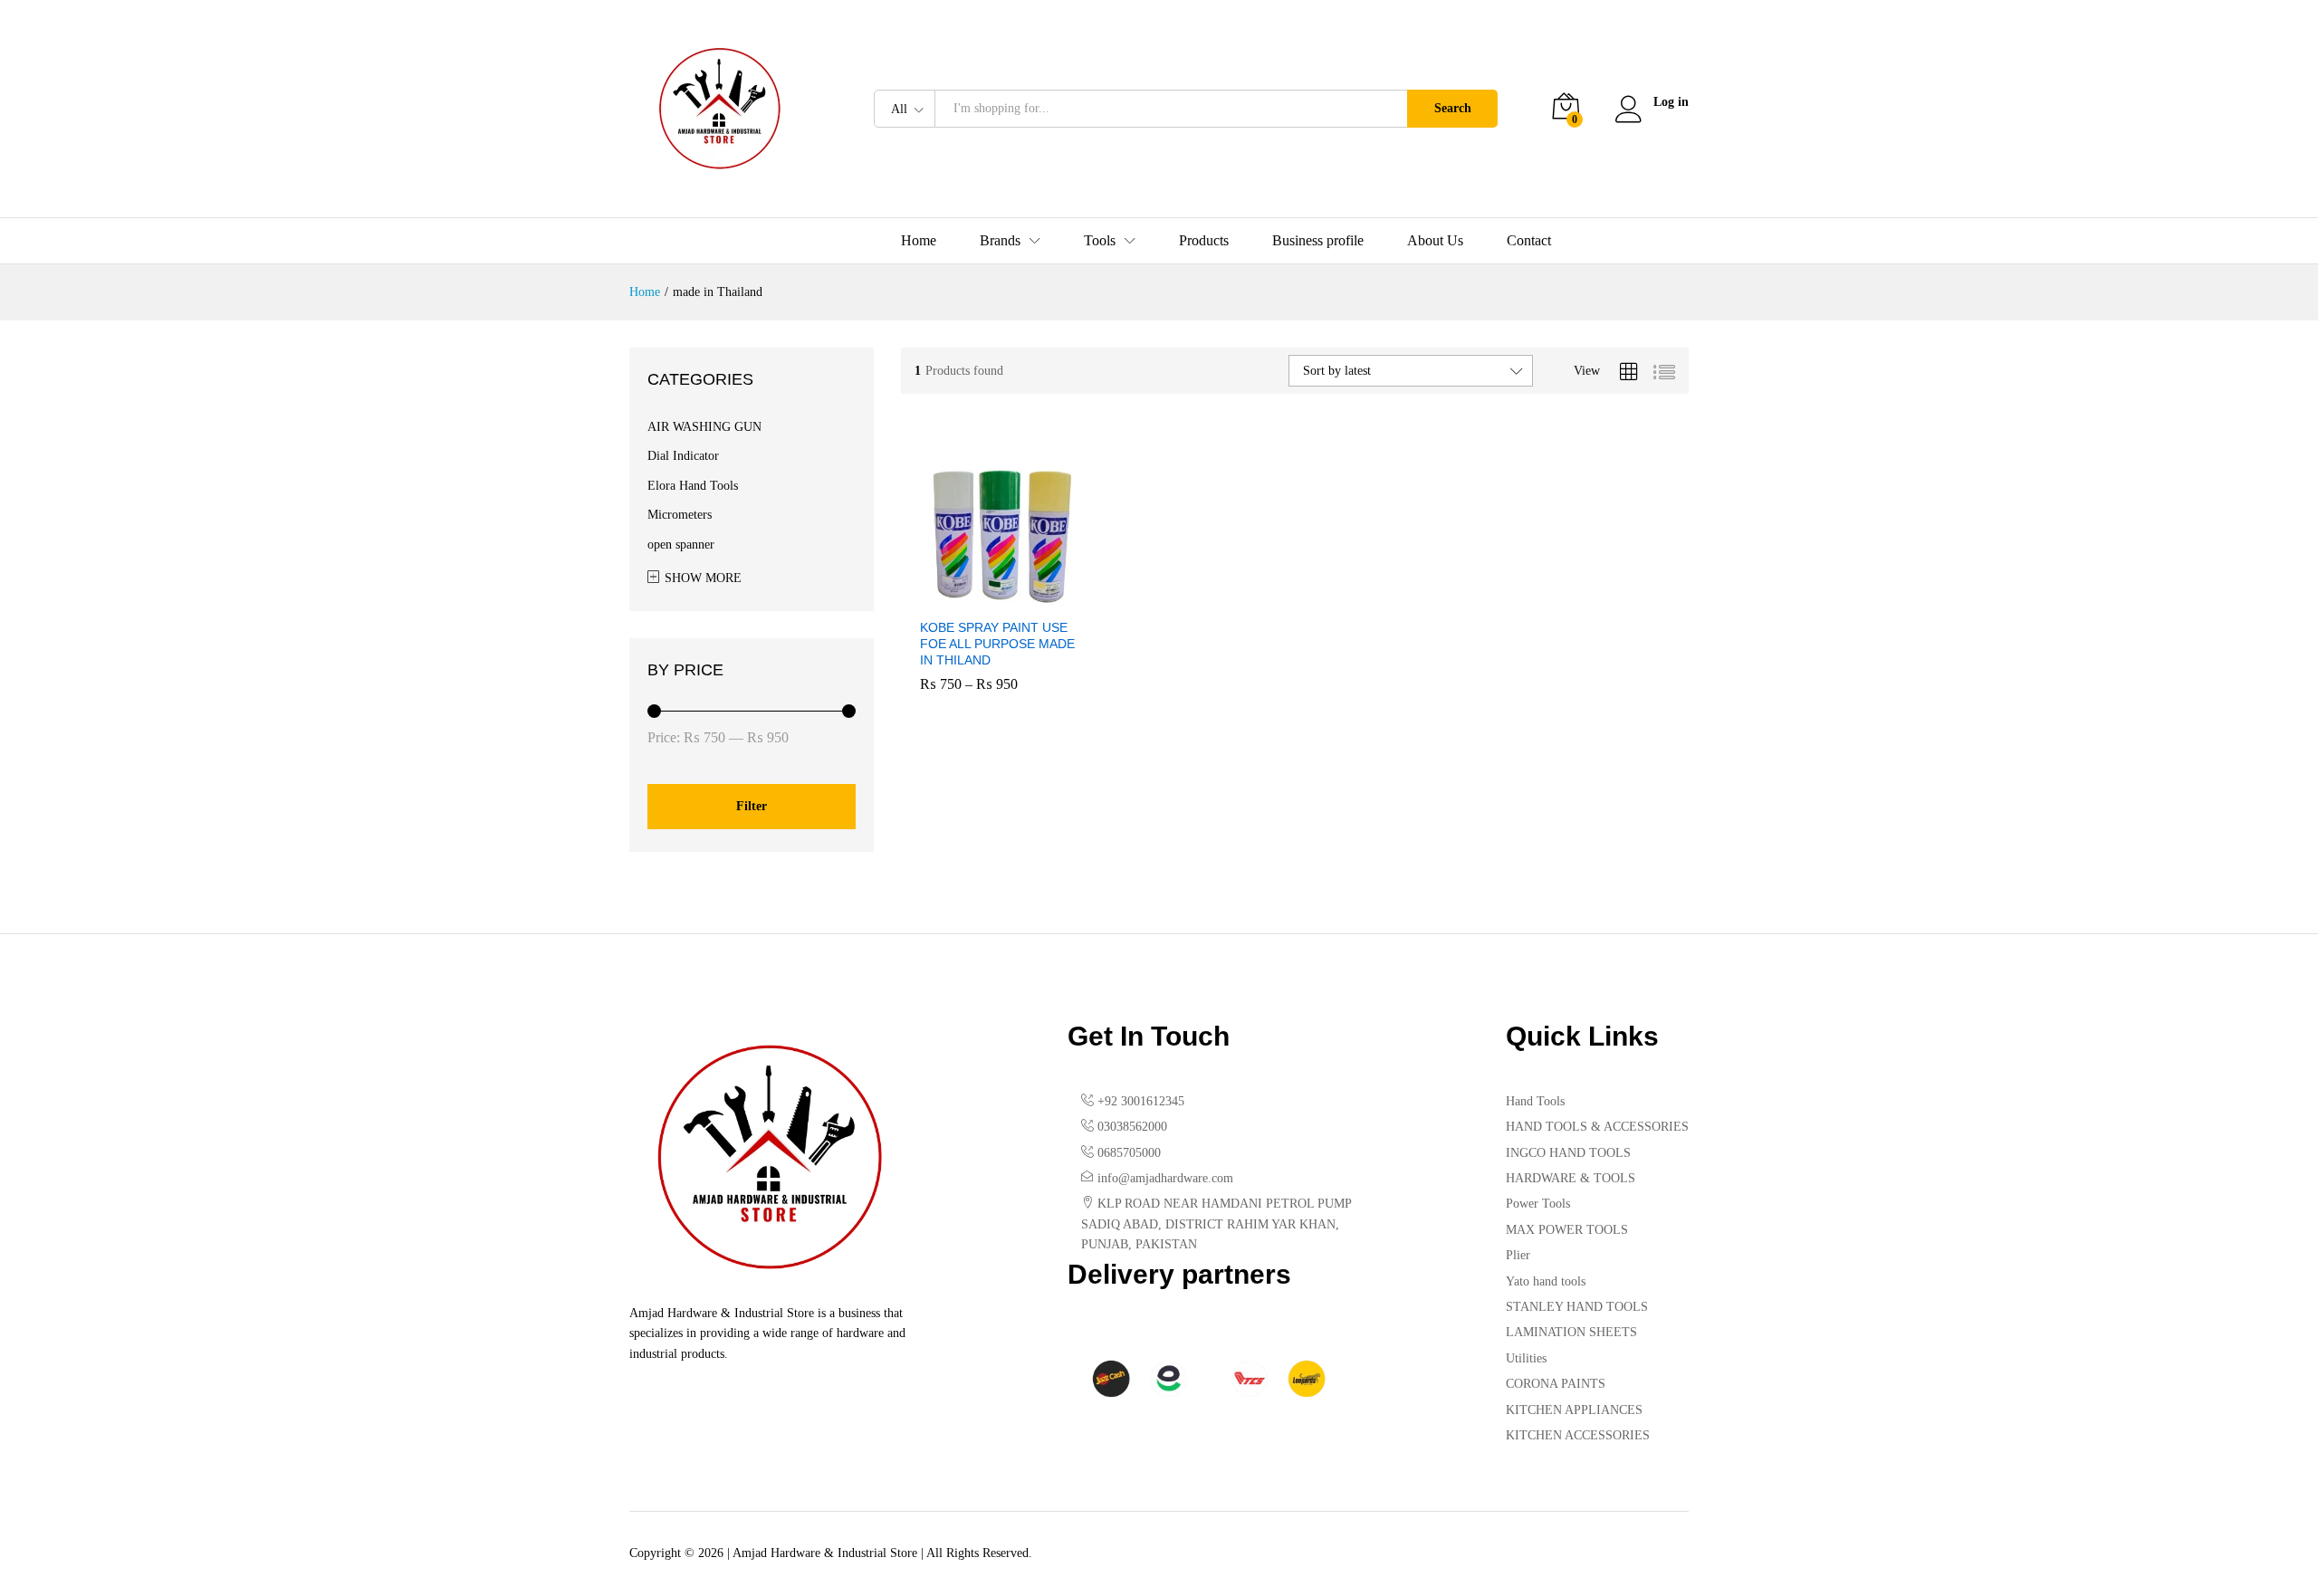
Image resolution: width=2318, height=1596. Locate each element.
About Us (1435, 241)
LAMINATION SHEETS (1571, 1332)
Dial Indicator (683, 456)
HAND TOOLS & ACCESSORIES (1597, 1127)
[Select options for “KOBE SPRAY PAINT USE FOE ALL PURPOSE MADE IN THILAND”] (979, 597)
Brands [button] (1000, 241)
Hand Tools (1535, 1101)
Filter (752, 806)
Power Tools (1538, 1204)
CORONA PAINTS (1556, 1384)
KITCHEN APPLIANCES (1574, 1410)
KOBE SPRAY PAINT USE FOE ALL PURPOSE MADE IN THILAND (997, 644)
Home (919, 241)
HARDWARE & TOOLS (1571, 1178)
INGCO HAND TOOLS (1568, 1153)
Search (1453, 108)
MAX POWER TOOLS (1567, 1230)
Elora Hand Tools (693, 486)
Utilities (1526, 1358)
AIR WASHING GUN (704, 427)
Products (1204, 241)
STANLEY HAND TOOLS (1577, 1307)
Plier (1518, 1255)
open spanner (681, 545)
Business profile (1318, 241)
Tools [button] (1100, 241)
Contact (1529, 241)
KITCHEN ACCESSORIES (1578, 1435)
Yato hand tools (1546, 1281)
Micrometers (680, 515)
